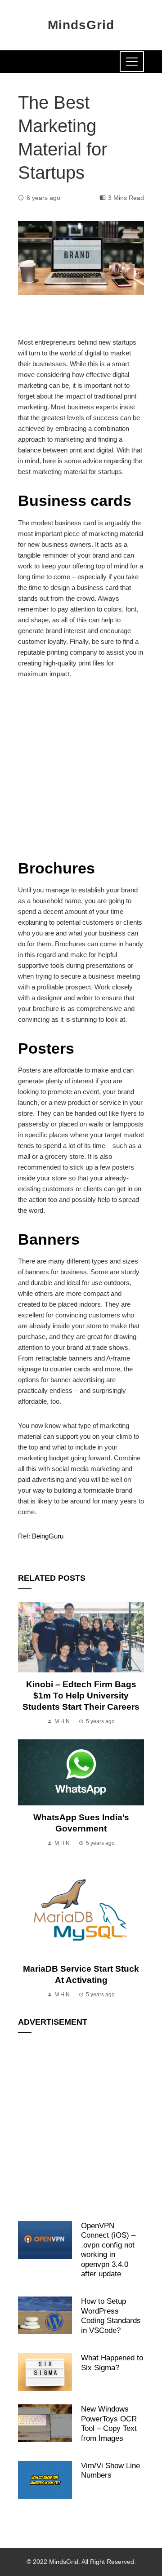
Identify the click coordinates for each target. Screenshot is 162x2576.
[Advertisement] (81, 774)
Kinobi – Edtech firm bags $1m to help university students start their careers (81, 1696)
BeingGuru (48, 1536)
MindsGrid (81, 25)
